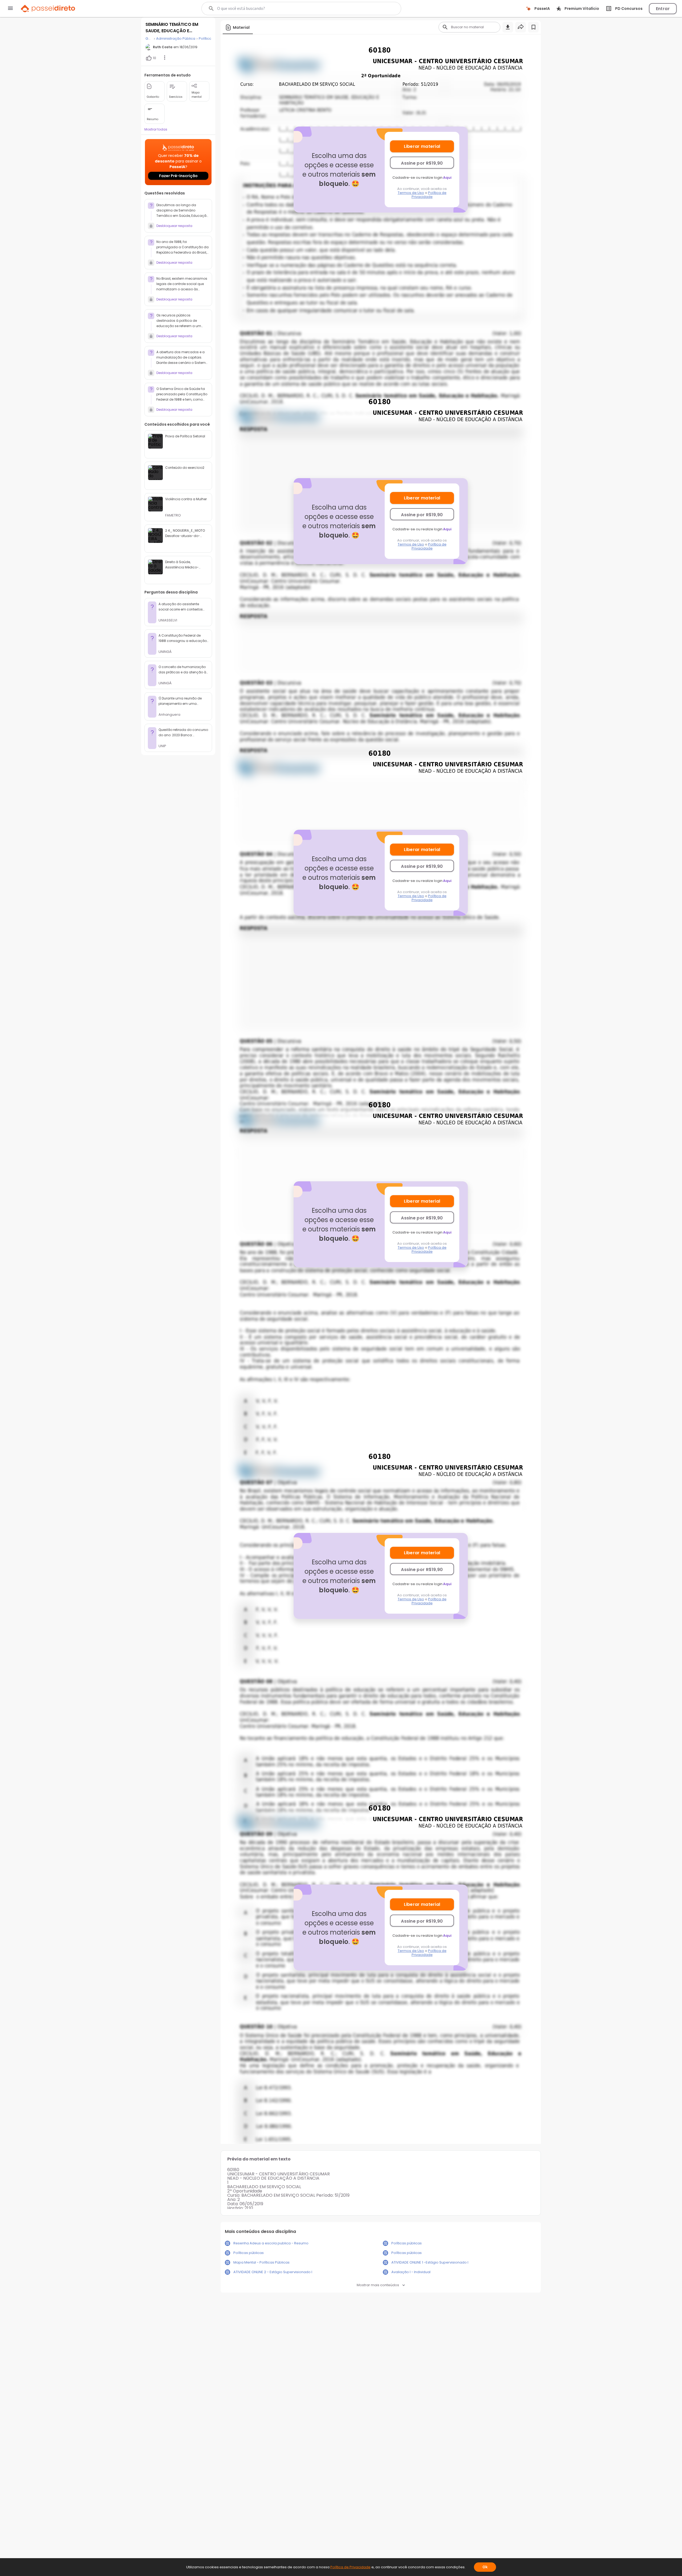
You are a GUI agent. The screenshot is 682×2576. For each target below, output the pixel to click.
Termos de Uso (411, 193)
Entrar (663, 9)
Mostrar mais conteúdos (378, 2285)
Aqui (447, 178)
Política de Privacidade (429, 195)
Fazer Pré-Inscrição (178, 176)
